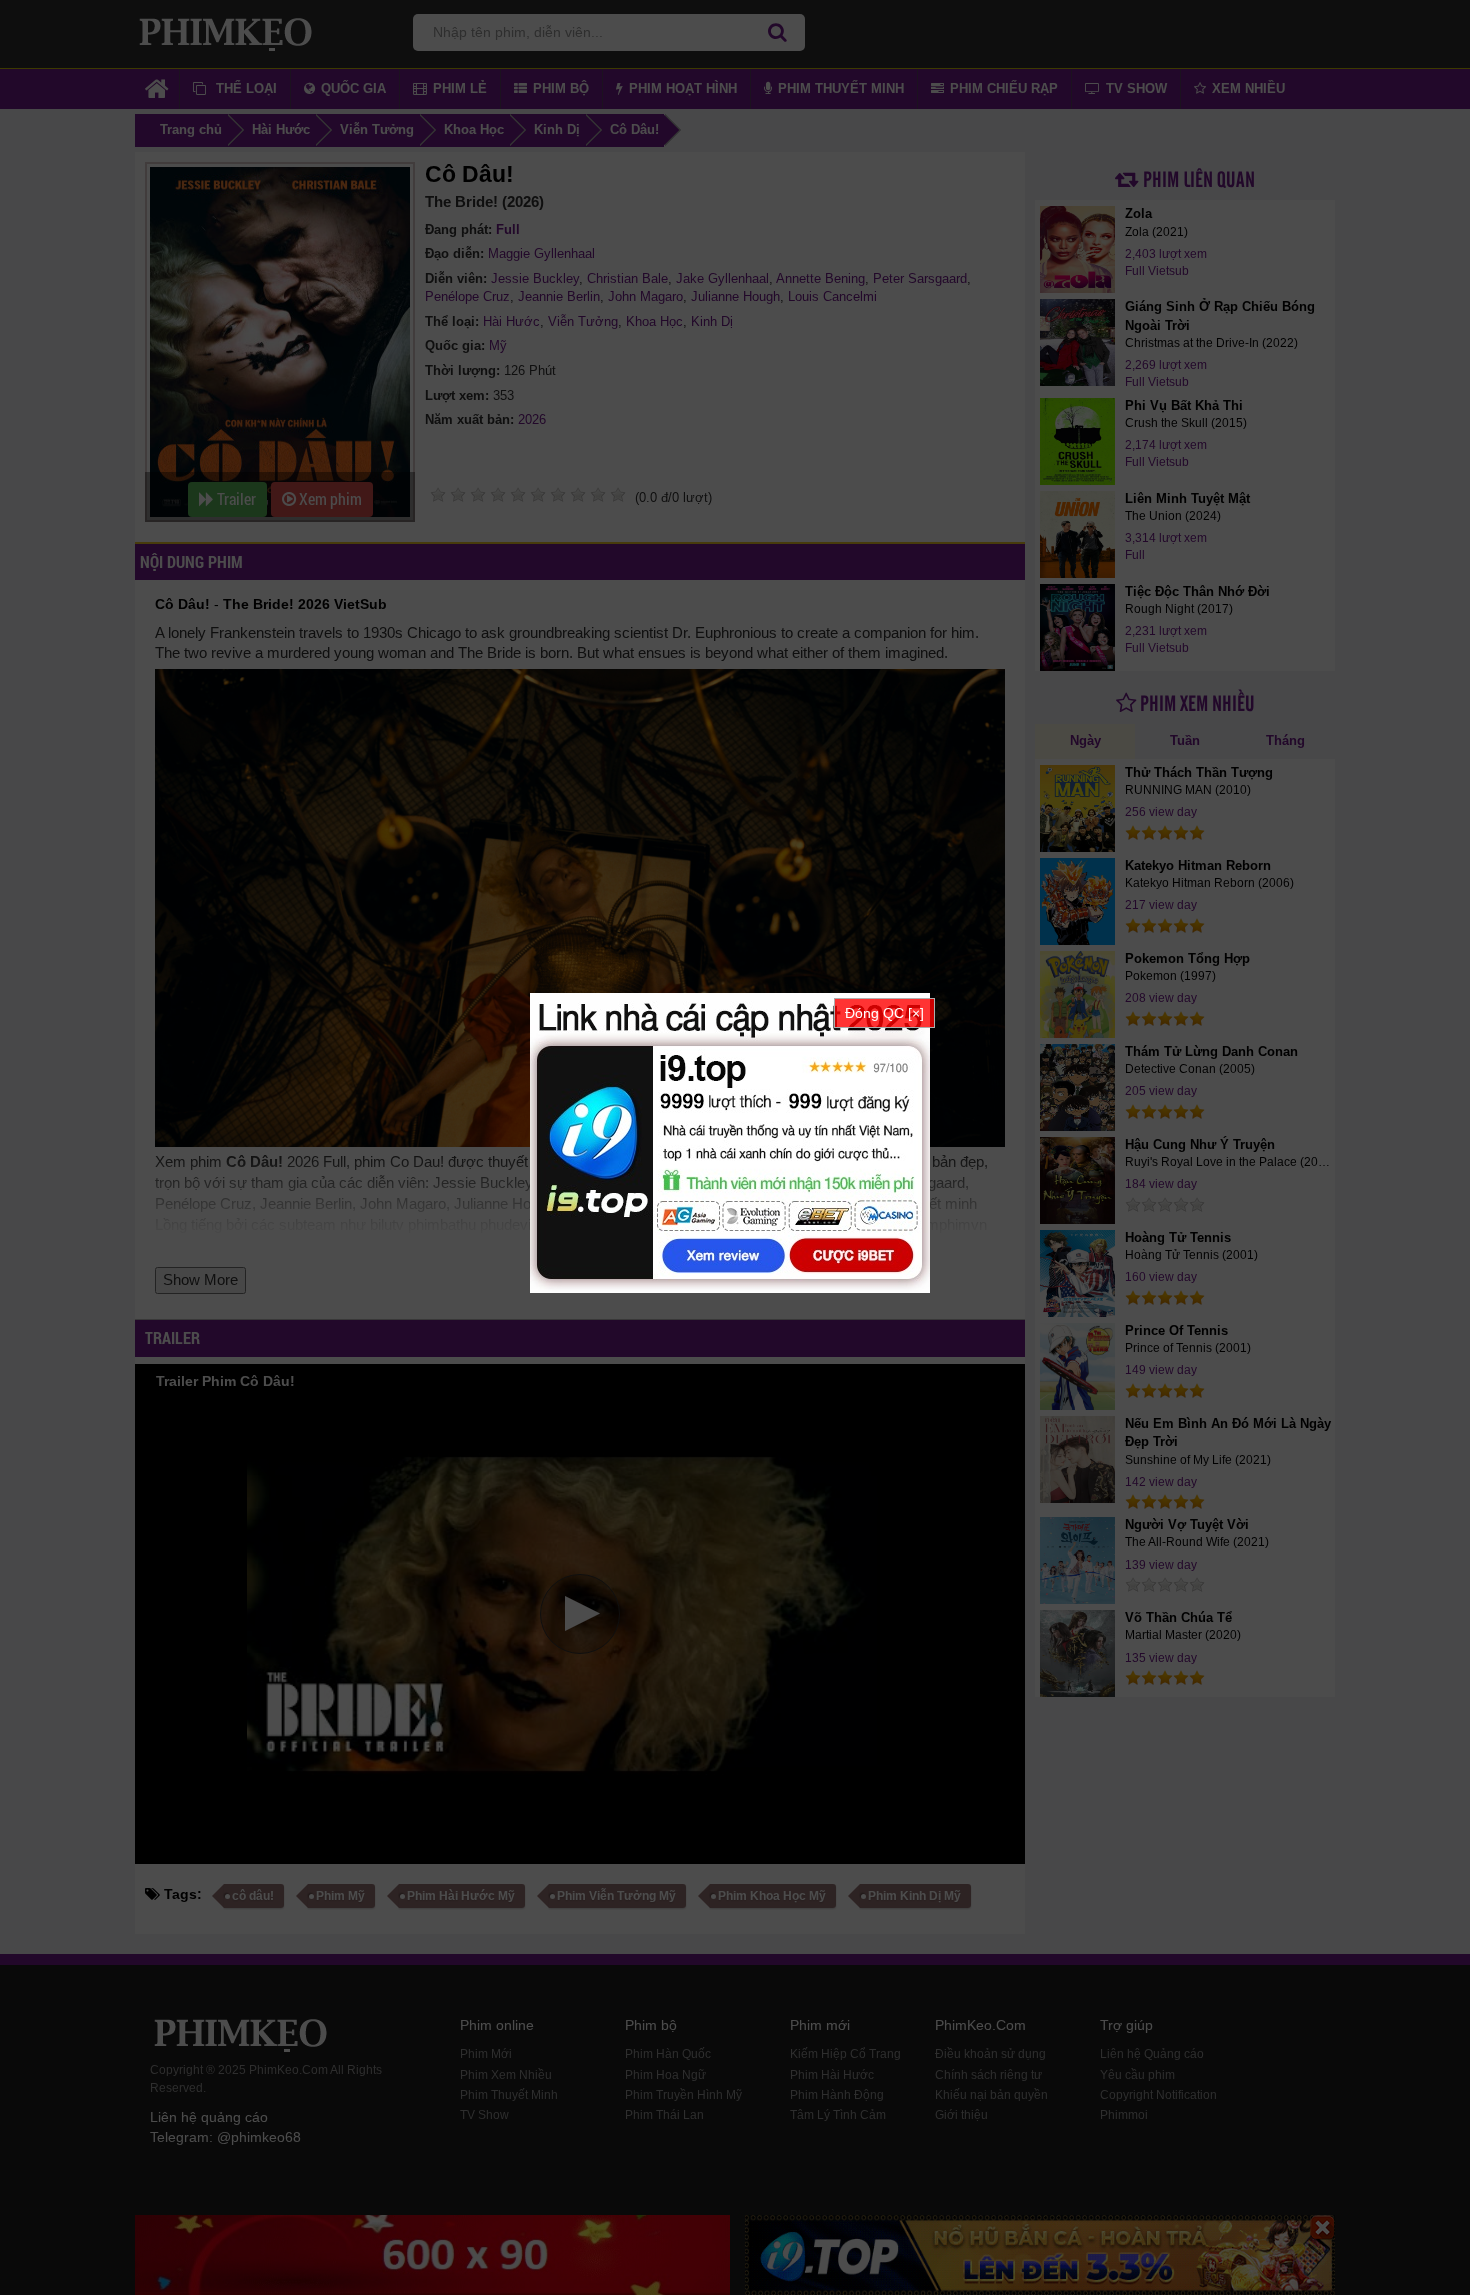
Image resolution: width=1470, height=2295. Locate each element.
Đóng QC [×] (884, 1013)
